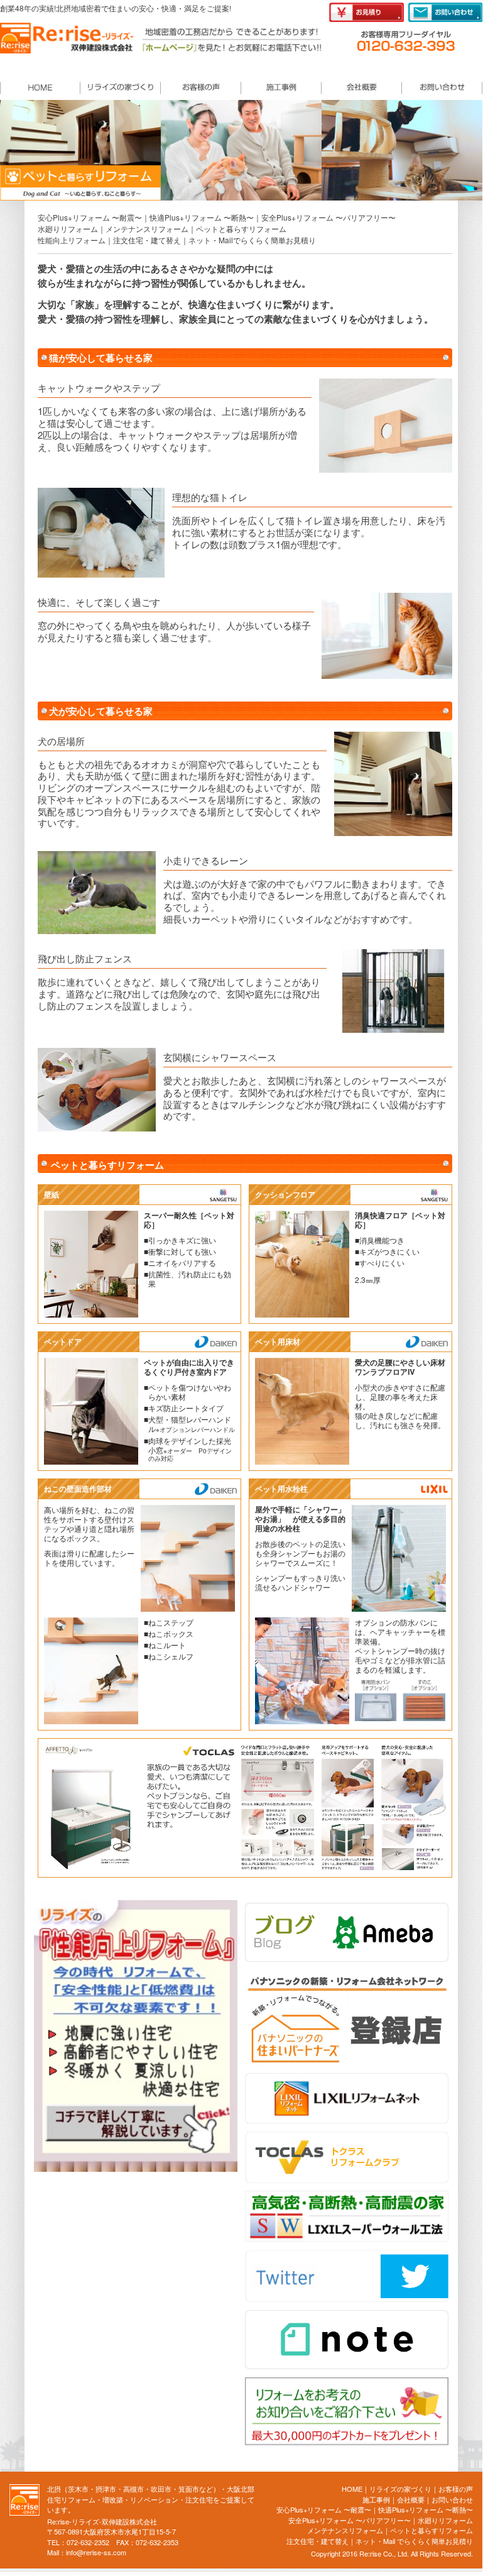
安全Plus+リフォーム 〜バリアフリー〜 (328, 217)
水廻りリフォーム (68, 228)
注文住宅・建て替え (147, 240)
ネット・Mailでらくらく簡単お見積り (252, 240)
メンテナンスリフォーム (147, 228)
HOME (352, 2489)
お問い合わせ (452, 2499)
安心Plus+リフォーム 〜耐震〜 (90, 217)
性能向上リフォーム (72, 240)
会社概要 (411, 2499)
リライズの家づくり (400, 2489)
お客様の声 (456, 2489)
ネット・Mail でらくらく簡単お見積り (414, 2541)
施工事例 (376, 2499)
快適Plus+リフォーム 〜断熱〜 (202, 217)
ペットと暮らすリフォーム (241, 228)
